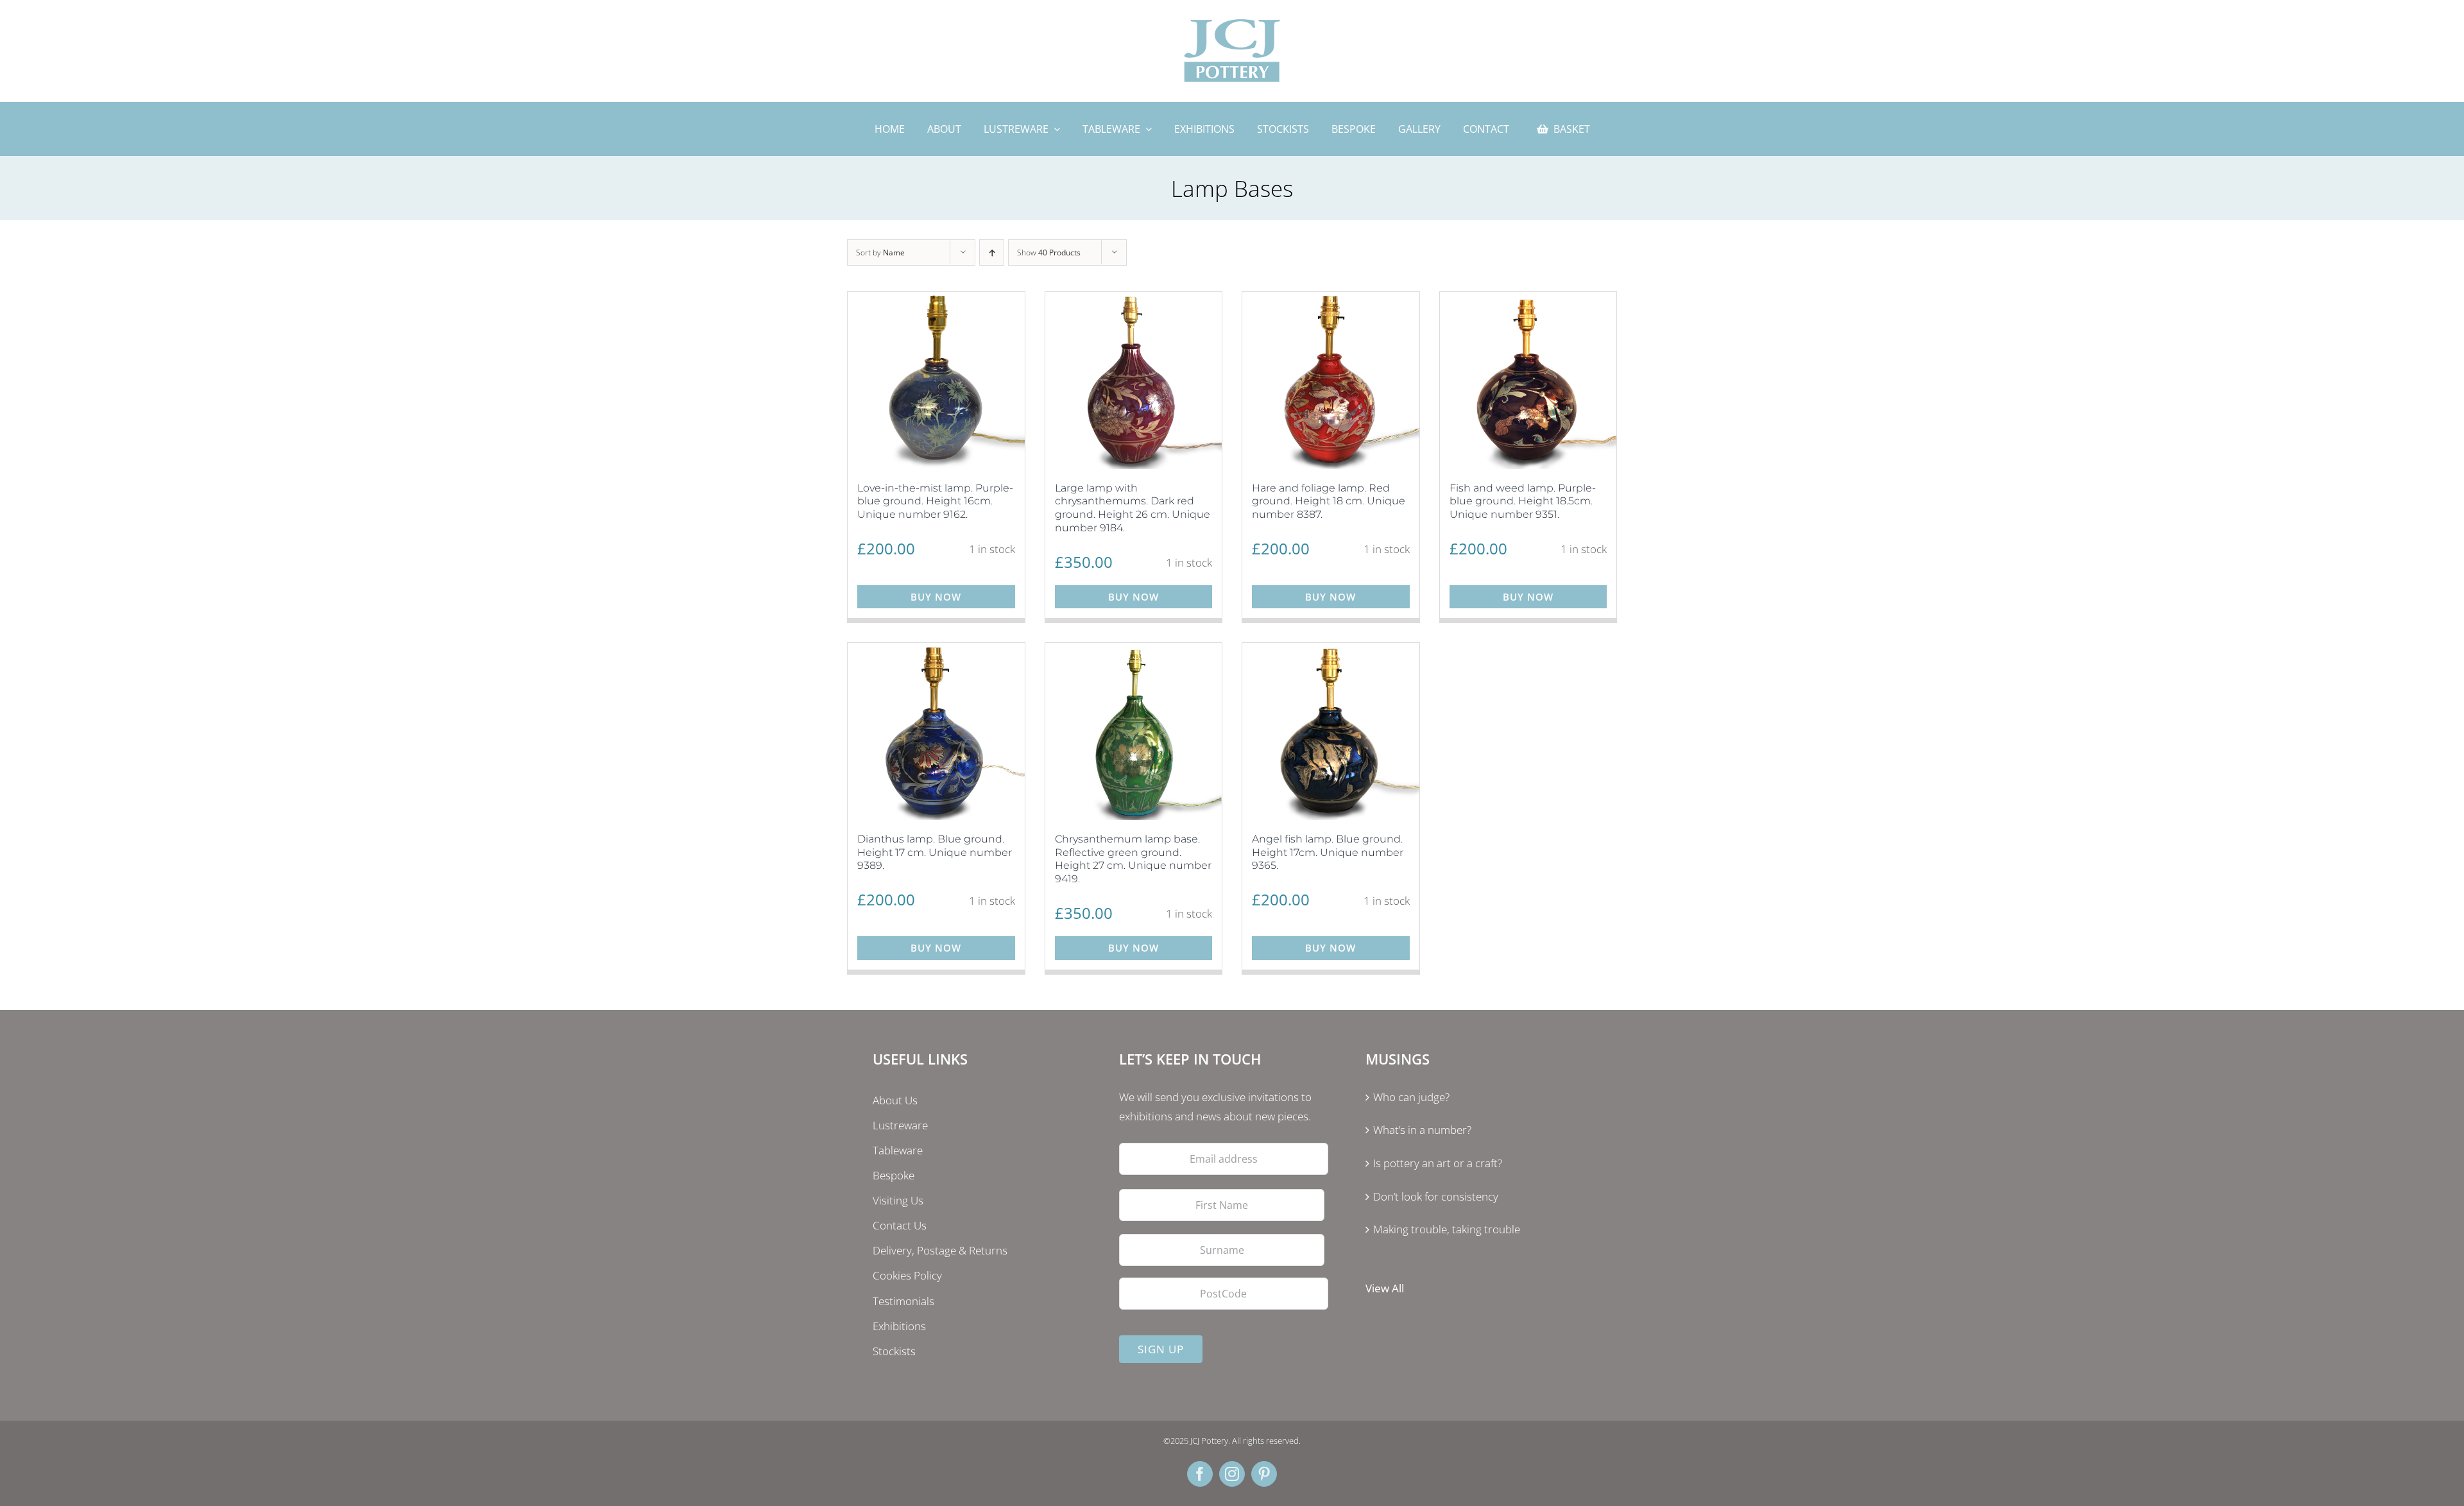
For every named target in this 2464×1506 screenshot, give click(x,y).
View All (1385, 1288)
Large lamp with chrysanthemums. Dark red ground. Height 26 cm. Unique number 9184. (1133, 508)
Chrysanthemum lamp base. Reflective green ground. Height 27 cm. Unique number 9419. (1133, 859)
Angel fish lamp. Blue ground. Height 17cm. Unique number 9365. (1328, 852)
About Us (895, 1100)
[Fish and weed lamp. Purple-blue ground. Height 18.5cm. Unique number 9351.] (1528, 381)
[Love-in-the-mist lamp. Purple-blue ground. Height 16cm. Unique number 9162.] (936, 381)
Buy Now (936, 597)
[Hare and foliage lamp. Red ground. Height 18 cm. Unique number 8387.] (1331, 381)
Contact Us (900, 1225)
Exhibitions (899, 1326)
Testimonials (903, 1301)
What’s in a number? (1422, 1130)
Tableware (898, 1150)
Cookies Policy (907, 1275)
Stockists (894, 1351)
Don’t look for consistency (1436, 1196)
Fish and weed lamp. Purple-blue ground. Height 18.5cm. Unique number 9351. (1523, 501)
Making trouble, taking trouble (1447, 1229)
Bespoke (894, 1175)
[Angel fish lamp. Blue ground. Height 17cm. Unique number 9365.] (1331, 732)
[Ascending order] (992, 252)
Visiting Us (898, 1200)
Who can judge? (1411, 1097)
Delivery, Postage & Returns (940, 1250)
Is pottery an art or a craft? (1438, 1163)
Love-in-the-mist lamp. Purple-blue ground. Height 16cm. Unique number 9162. (935, 501)
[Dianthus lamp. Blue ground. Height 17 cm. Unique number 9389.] (936, 732)
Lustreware (900, 1125)
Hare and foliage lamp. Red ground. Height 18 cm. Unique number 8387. (1329, 501)
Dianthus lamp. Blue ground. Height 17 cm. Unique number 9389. (935, 852)
